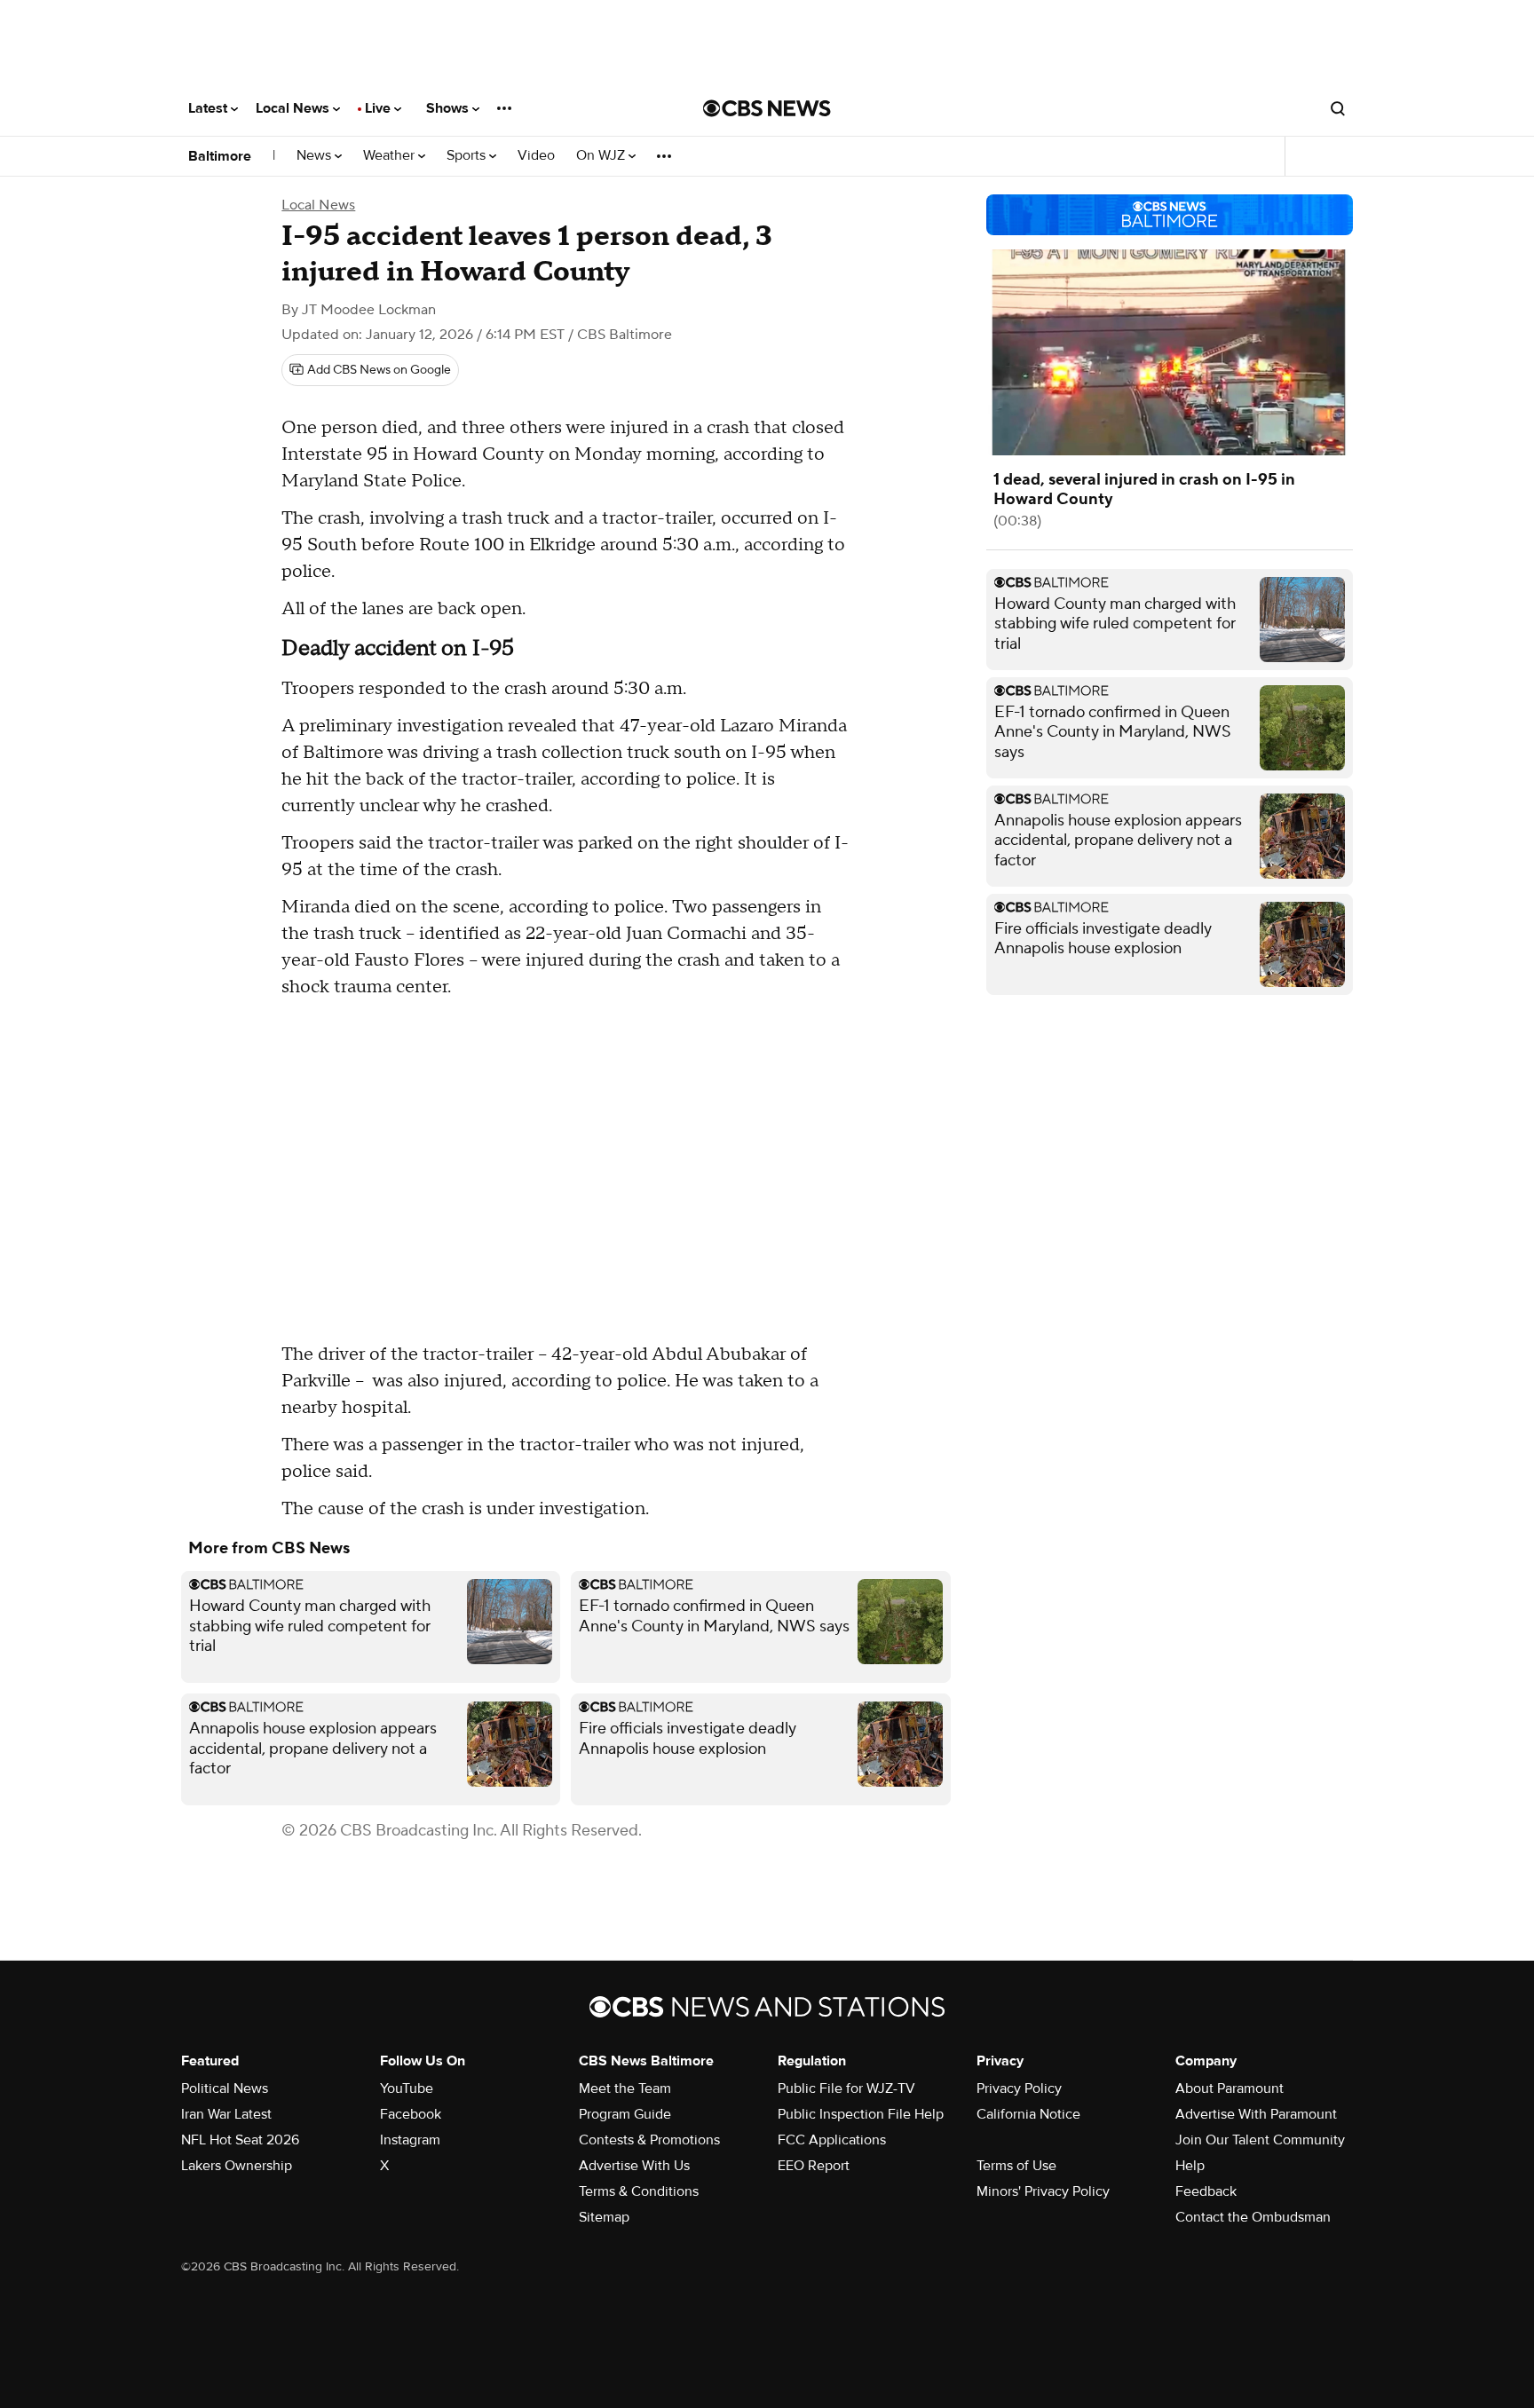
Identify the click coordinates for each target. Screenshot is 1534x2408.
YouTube (407, 2088)
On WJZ (602, 156)
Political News (225, 2088)
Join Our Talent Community (1260, 2140)
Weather (391, 156)
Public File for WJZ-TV (846, 2088)
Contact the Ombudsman (1253, 2217)
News (316, 156)
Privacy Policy (1019, 2088)
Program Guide (625, 2114)
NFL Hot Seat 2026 (240, 2140)
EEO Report (814, 2166)
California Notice (1028, 2114)
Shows (449, 108)
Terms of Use (1016, 2166)
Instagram (410, 2140)
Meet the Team (625, 2088)
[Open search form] (1338, 108)
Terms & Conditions (639, 2191)
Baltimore (220, 156)
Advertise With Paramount (1256, 2114)
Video (536, 156)
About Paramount (1230, 2088)
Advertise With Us (634, 2166)
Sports (468, 156)
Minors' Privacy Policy (1043, 2191)
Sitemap (604, 2217)
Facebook (411, 2114)
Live (380, 108)
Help (1190, 2166)
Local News (294, 108)
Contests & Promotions (649, 2140)
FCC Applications (832, 2140)
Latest (210, 108)
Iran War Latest (226, 2114)
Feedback (1206, 2191)
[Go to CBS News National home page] (767, 108)
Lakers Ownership (237, 2166)
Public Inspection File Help (861, 2114)
